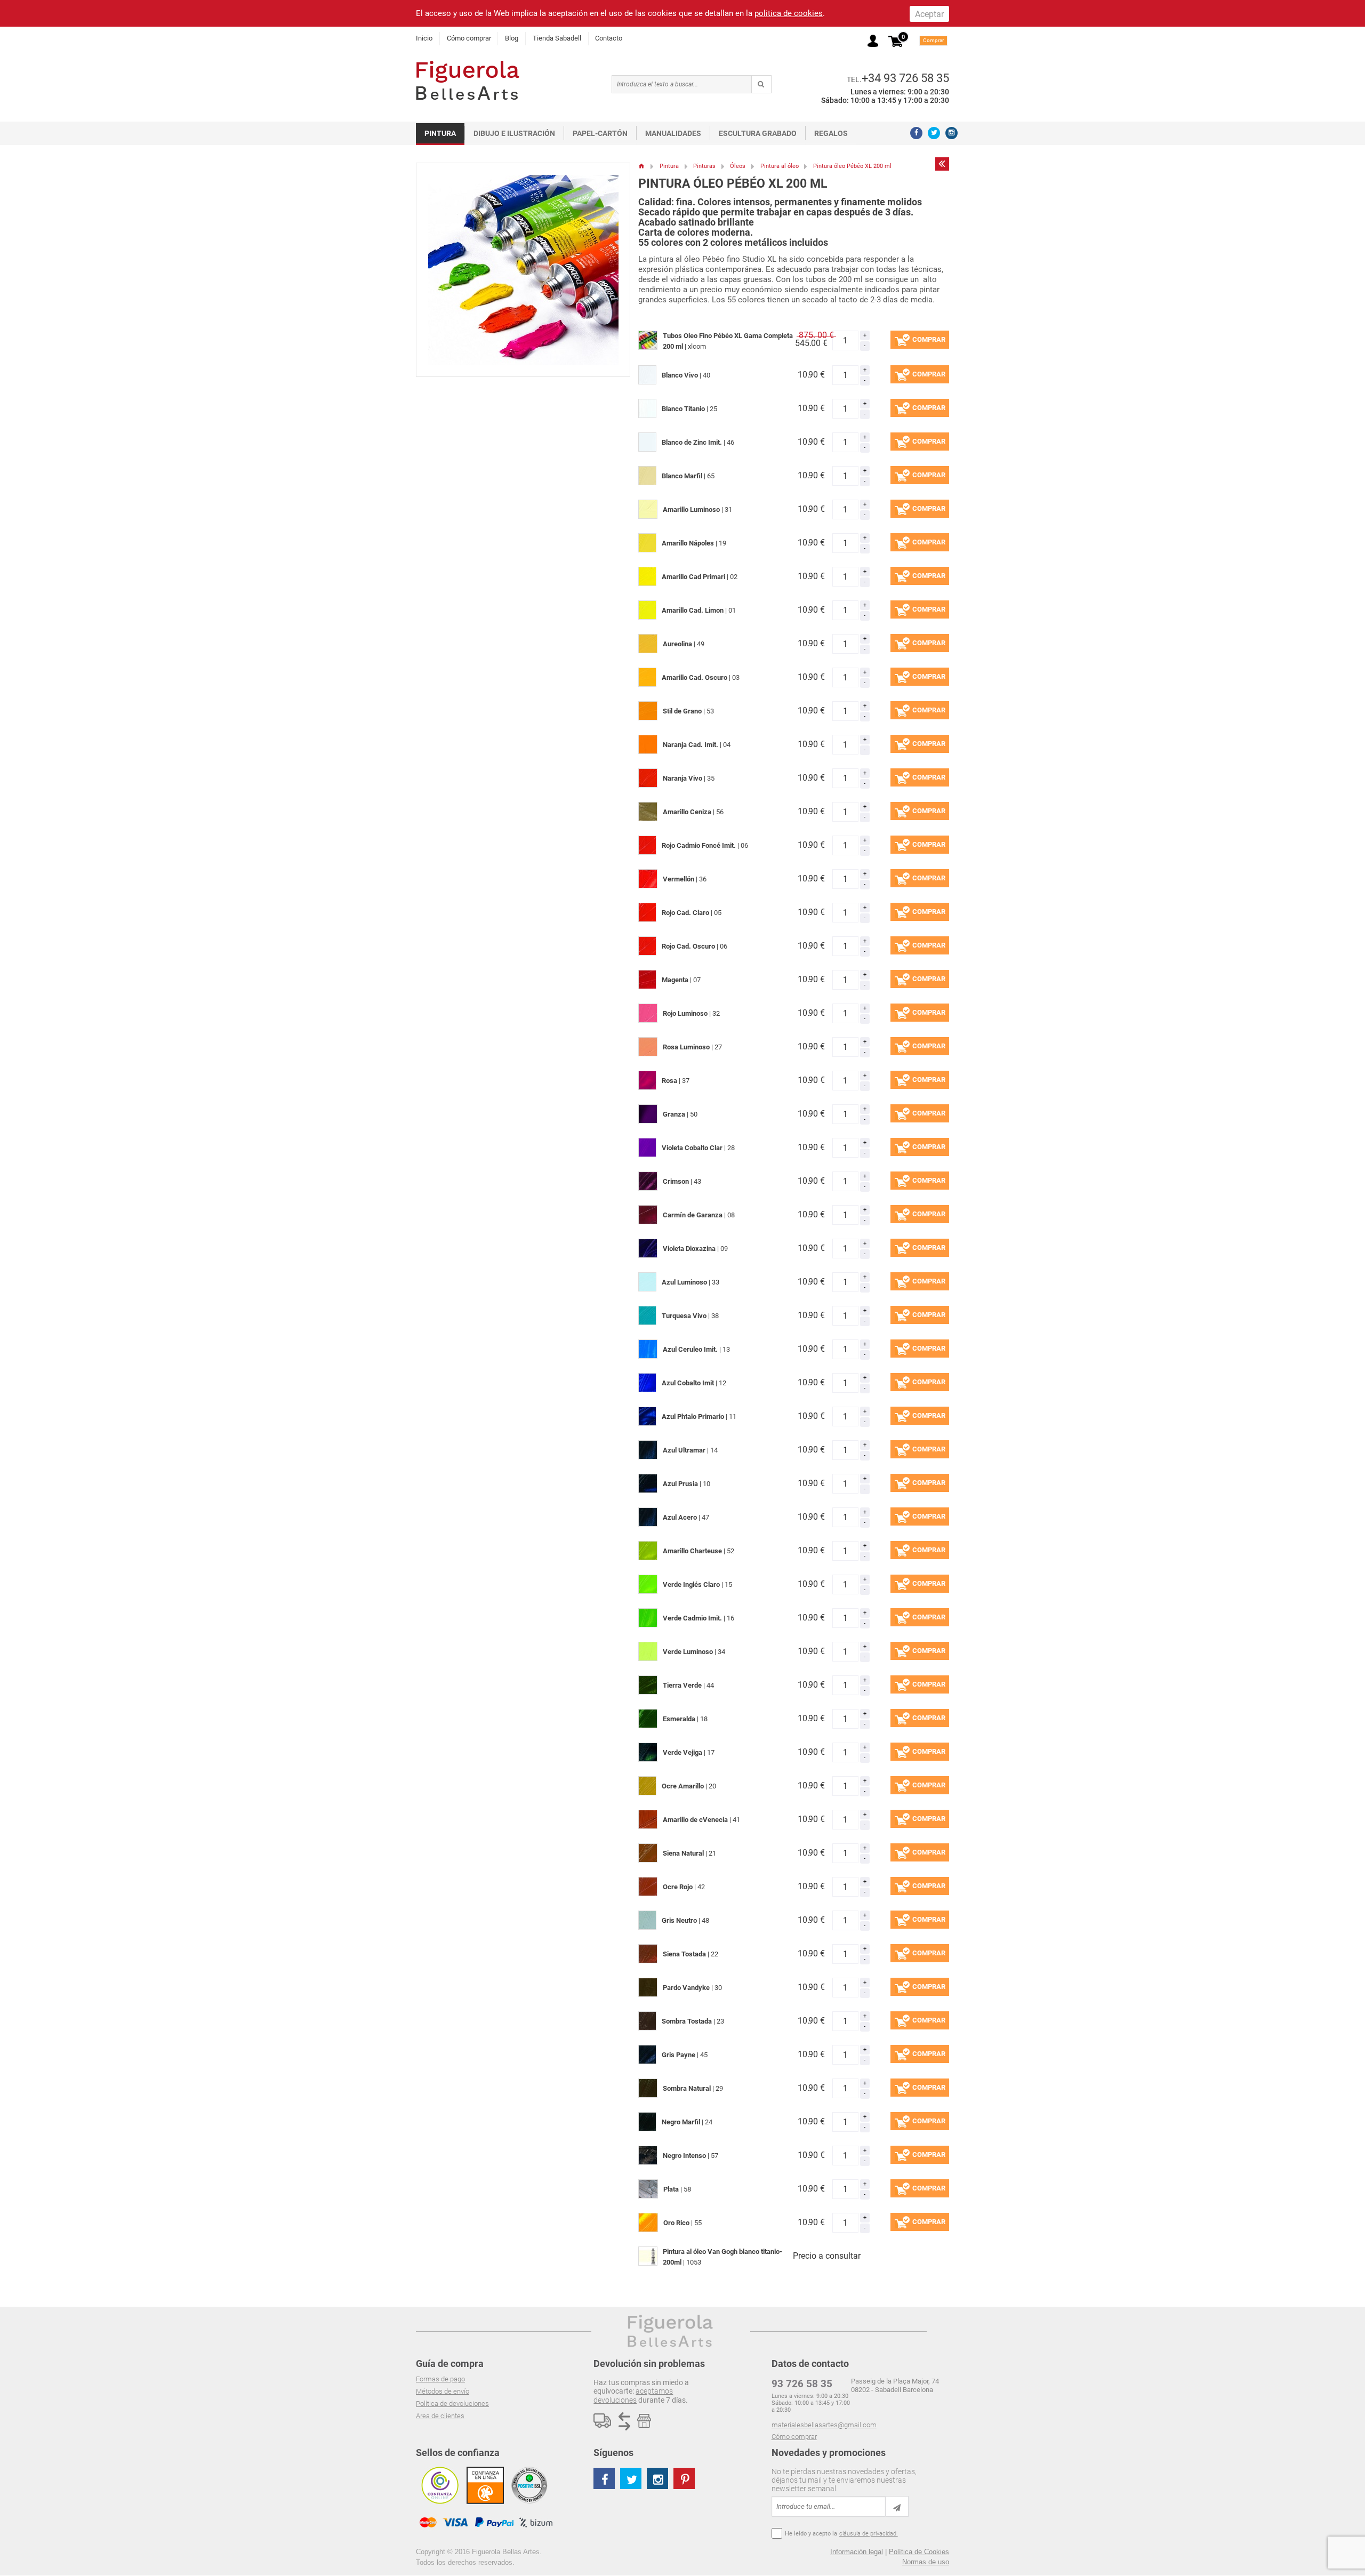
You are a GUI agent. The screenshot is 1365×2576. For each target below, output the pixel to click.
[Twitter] (934, 133)
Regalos (831, 133)
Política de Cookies (919, 2552)
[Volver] (942, 164)
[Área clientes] (873, 41)
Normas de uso (926, 2562)
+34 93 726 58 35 (905, 78)
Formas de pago (440, 2379)
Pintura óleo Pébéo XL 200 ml (852, 166)
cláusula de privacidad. (869, 2534)
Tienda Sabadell (557, 38)
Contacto (609, 38)
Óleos (738, 166)
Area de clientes (440, 2416)
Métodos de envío (443, 2391)
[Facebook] (916, 133)
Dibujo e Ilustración (514, 133)
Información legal (857, 2552)
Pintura (440, 133)
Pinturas (704, 166)
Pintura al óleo (780, 166)
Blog (512, 38)
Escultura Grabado (758, 133)
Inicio (424, 38)
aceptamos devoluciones (633, 2395)
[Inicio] (642, 166)
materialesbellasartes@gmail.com (824, 2425)
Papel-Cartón (600, 133)
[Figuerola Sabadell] (468, 80)
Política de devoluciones (452, 2404)
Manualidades (673, 133)
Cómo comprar (469, 38)
